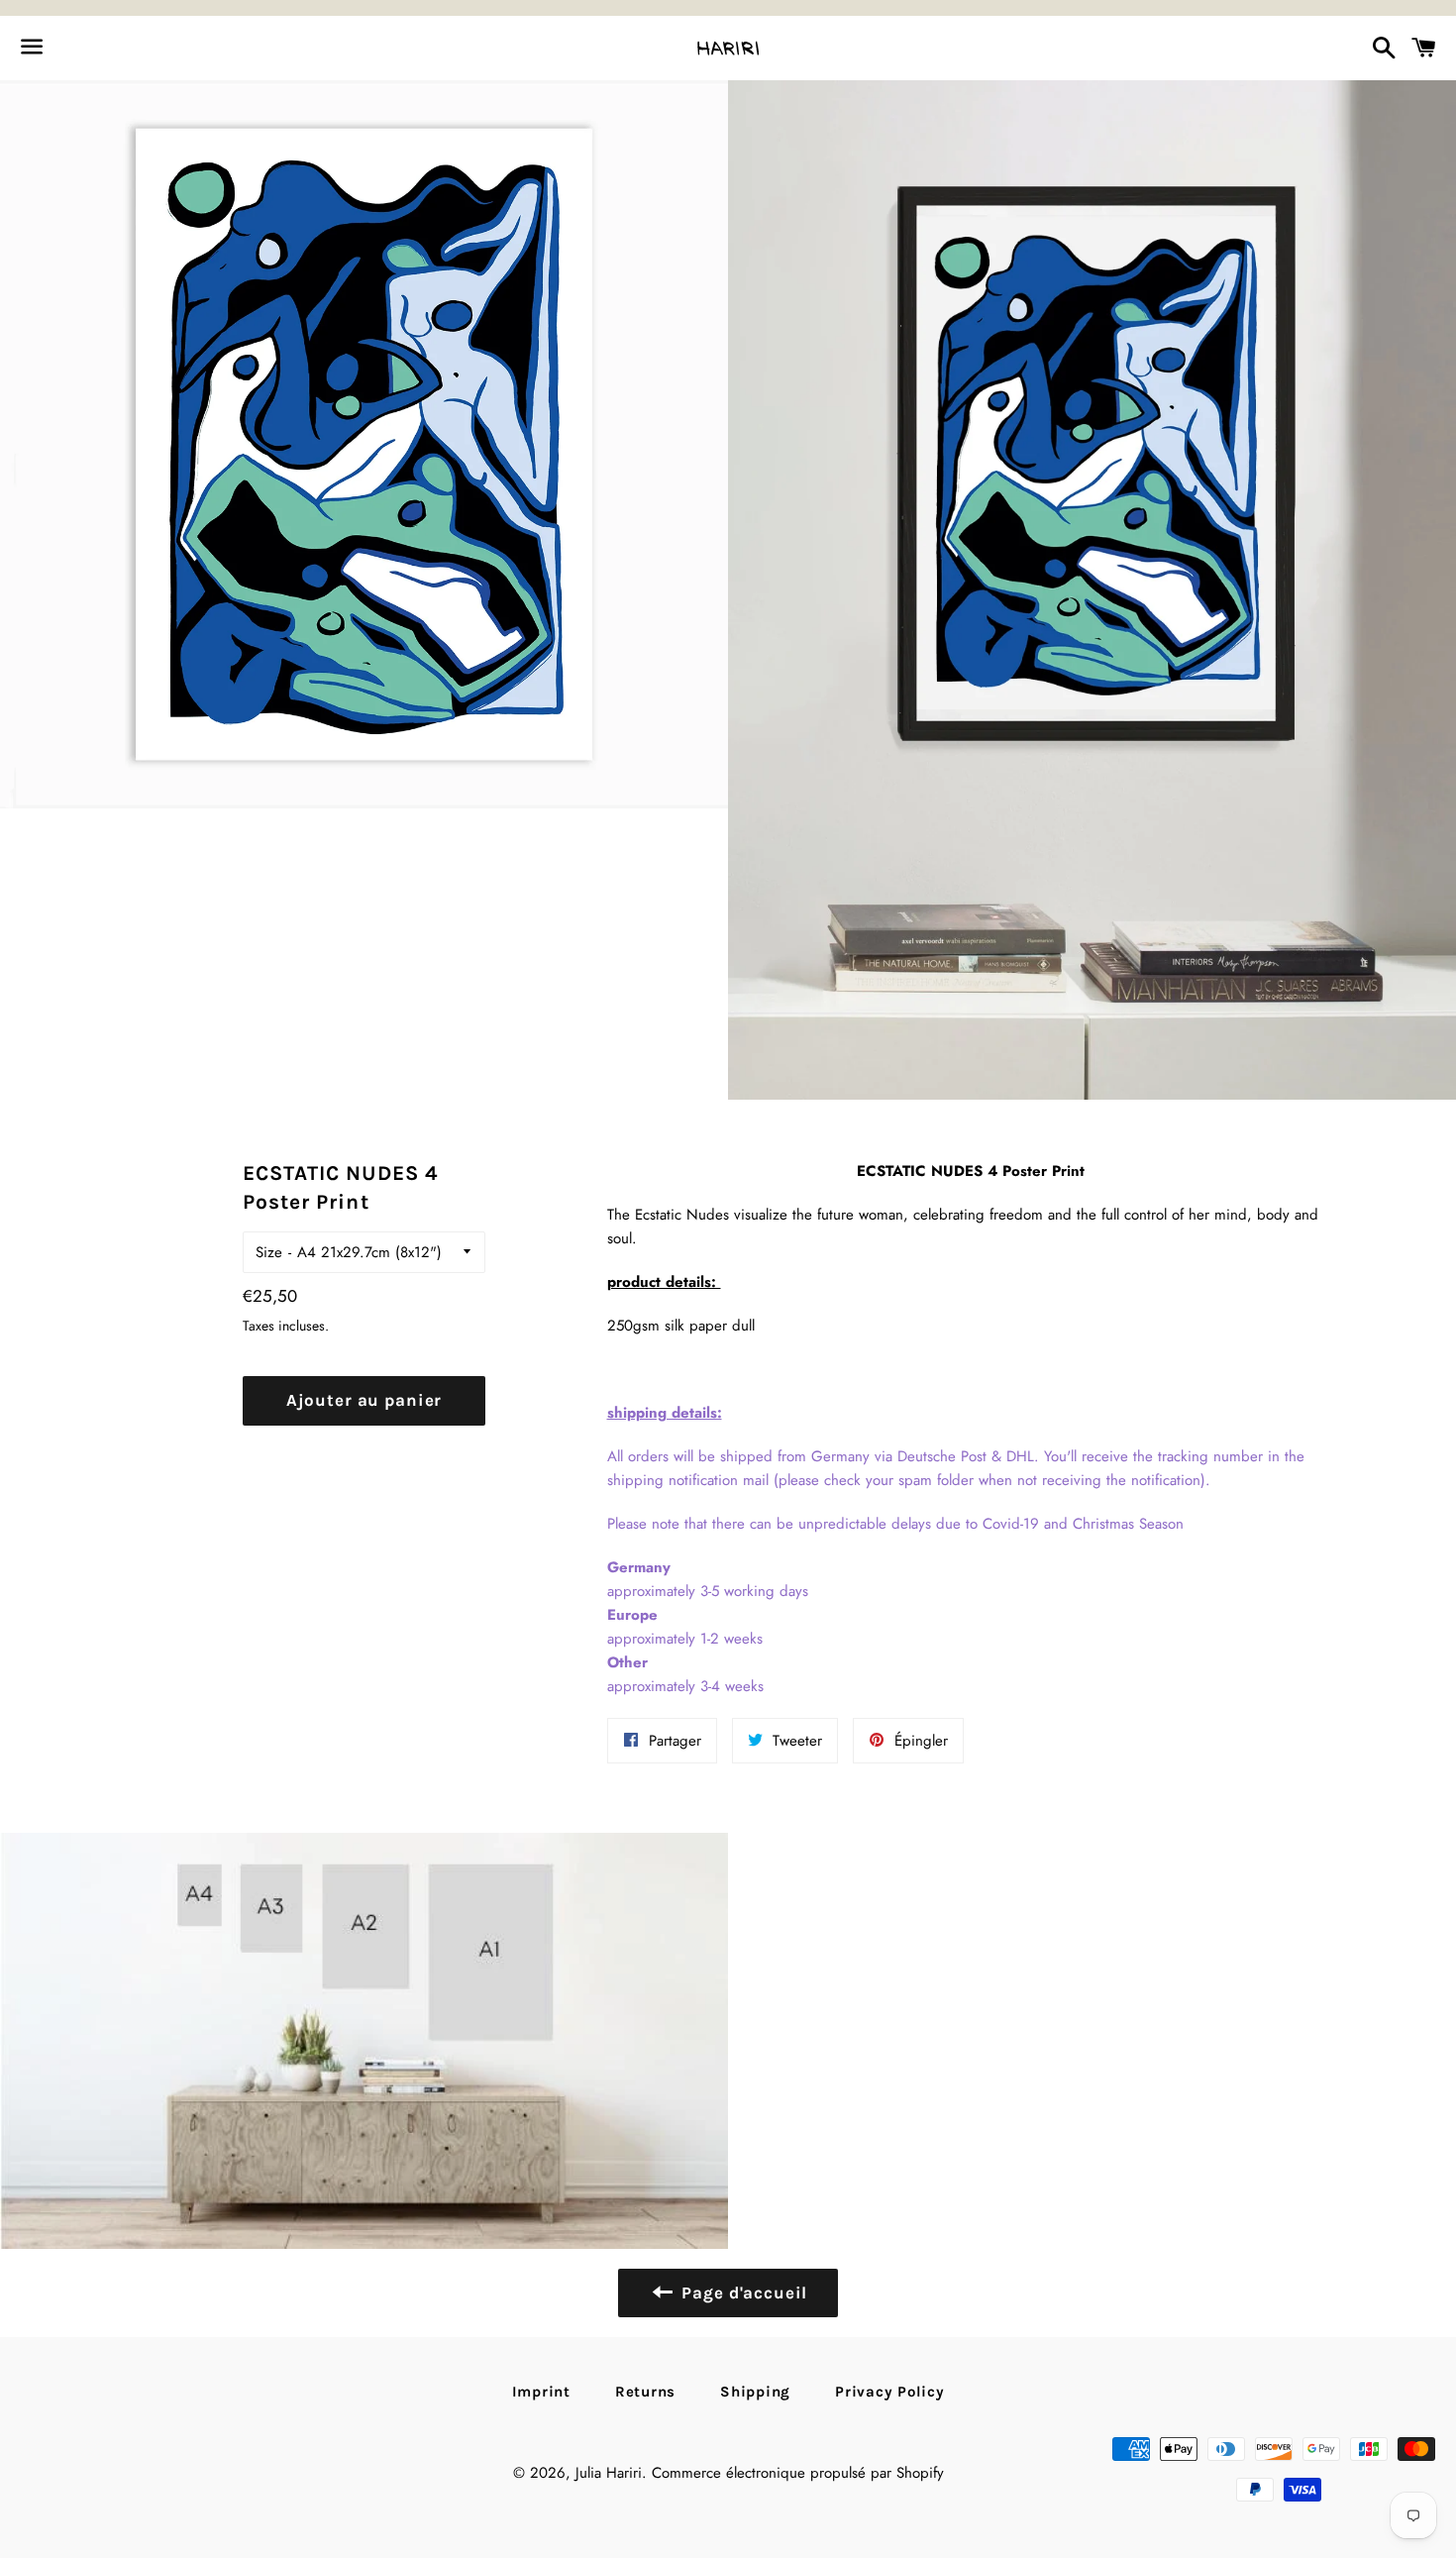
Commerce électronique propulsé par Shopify (798, 2473)
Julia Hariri (609, 2473)
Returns (645, 2392)
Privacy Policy (890, 2392)
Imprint (541, 2392)
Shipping (755, 2392)
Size (269, 1252)
